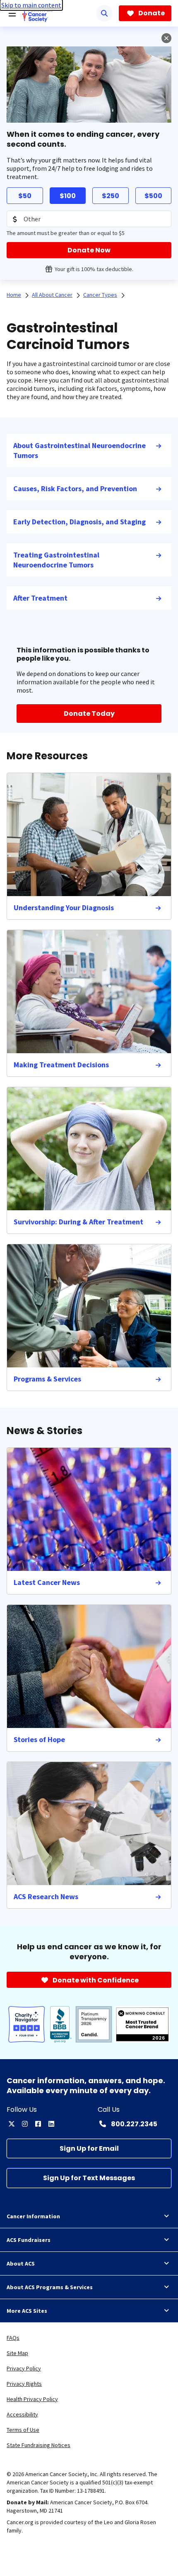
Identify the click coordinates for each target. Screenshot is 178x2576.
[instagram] (25, 2124)
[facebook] (38, 2124)
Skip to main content (31, 5)
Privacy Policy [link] (24, 2368)
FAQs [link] (13, 2338)
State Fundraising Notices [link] (38, 2445)
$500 (153, 196)
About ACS (21, 2263)
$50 (25, 196)
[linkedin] (51, 2124)
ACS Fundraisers (29, 2240)
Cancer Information (33, 2216)
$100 (68, 196)
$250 (111, 196)
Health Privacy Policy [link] (32, 2399)
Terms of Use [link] (23, 2430)
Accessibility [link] (22, 2414)
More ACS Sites (27, 2311)
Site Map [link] (17, 2353)
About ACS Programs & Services (50, 2287)
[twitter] (12, 2124)
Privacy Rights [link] (24, 2384)
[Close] (166, 38)
